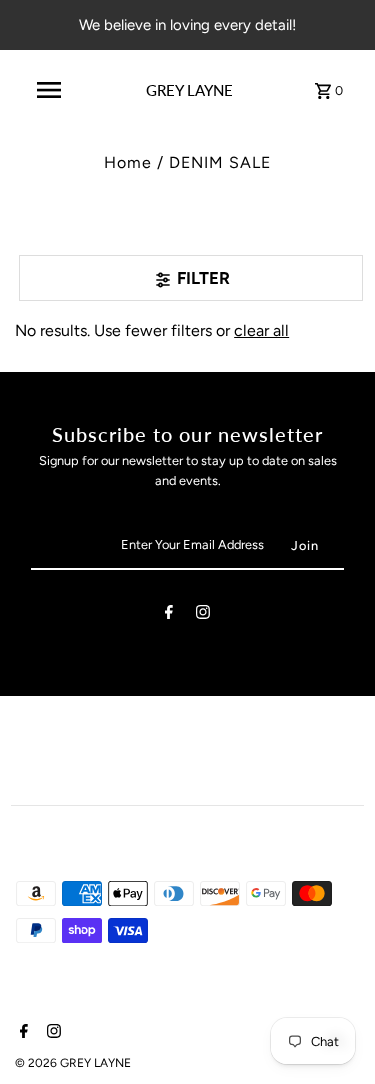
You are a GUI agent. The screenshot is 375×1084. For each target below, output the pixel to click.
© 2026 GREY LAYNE (73, 1063)
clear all (261, 330)
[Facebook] (169, 615)
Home (128, 162)
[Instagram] (203, 615)
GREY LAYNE (189, 90)
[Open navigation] (49, 90)
